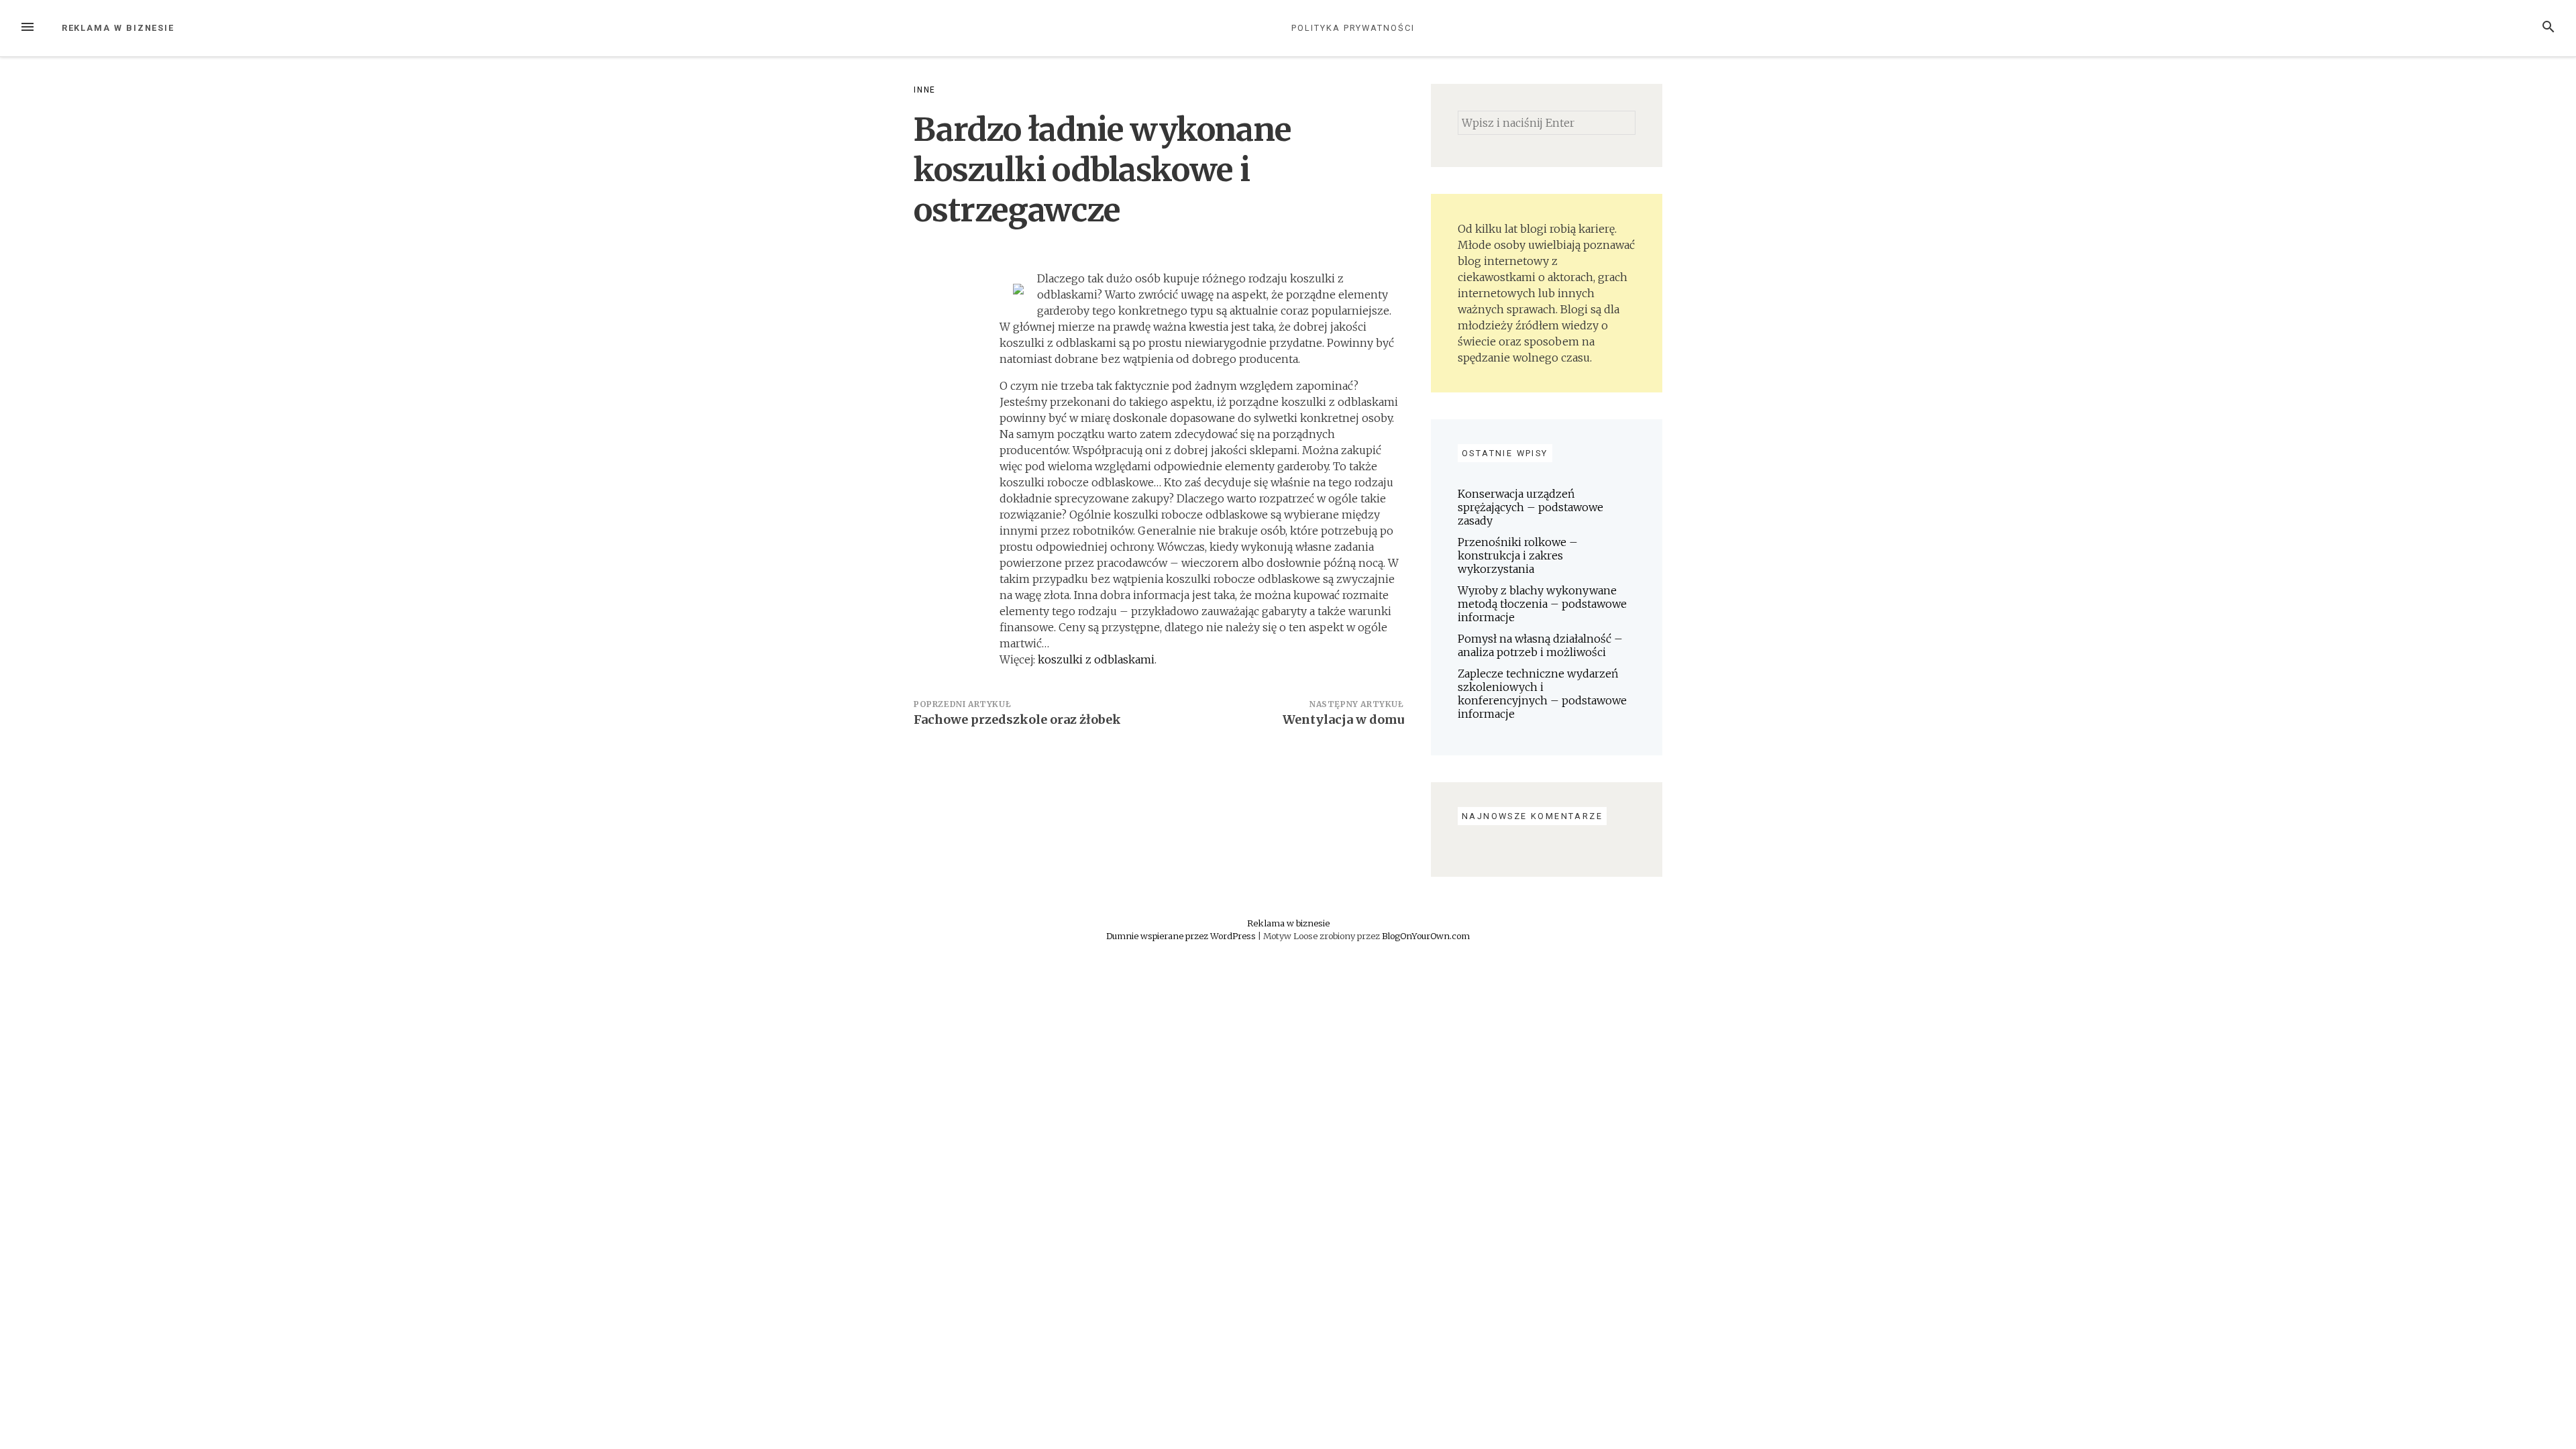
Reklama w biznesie (118, 28)
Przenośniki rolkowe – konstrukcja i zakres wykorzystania (1518, 555)
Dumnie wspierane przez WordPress (1182, 936)
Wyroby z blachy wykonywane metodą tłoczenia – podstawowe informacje (1542, 604)
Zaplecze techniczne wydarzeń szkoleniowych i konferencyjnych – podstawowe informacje (1542, 694)
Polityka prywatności (1353, 28)
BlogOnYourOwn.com (1426, 936)
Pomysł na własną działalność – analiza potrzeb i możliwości (1540, 645)
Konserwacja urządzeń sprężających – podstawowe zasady (1531, 507)
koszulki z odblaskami (1096, 659)
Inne (925, 90)
